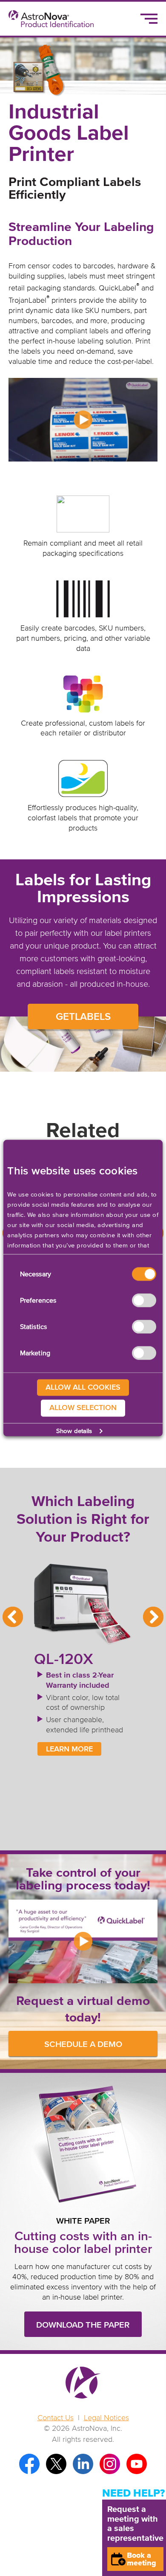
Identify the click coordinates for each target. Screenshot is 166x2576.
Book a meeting (142, 2559)
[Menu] (149, 19)
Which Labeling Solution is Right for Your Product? (83, 1520)
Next (153, 1617)
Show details (74, 1431)
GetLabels (83, 1017)
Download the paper (83, 2325)
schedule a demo (83, 2044)
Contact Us (56, 2418)
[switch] (144, 1300)
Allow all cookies (83, 1387)
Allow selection (83, 1408)
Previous (13, 1617)
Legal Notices (106, 2418)
